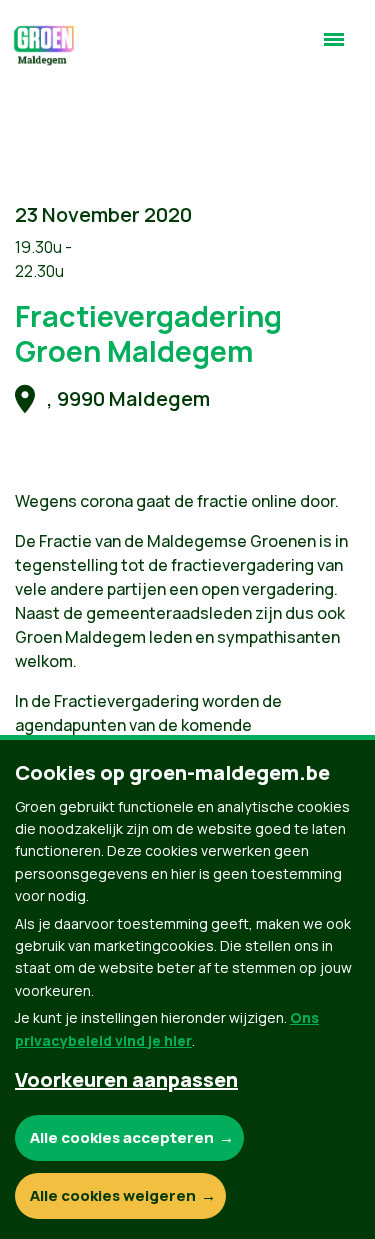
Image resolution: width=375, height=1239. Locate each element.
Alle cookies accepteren (122, 1137)
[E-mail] (31, 107)
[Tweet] (31, 50)
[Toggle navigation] (334, 48)
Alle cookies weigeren (113, 1195)
